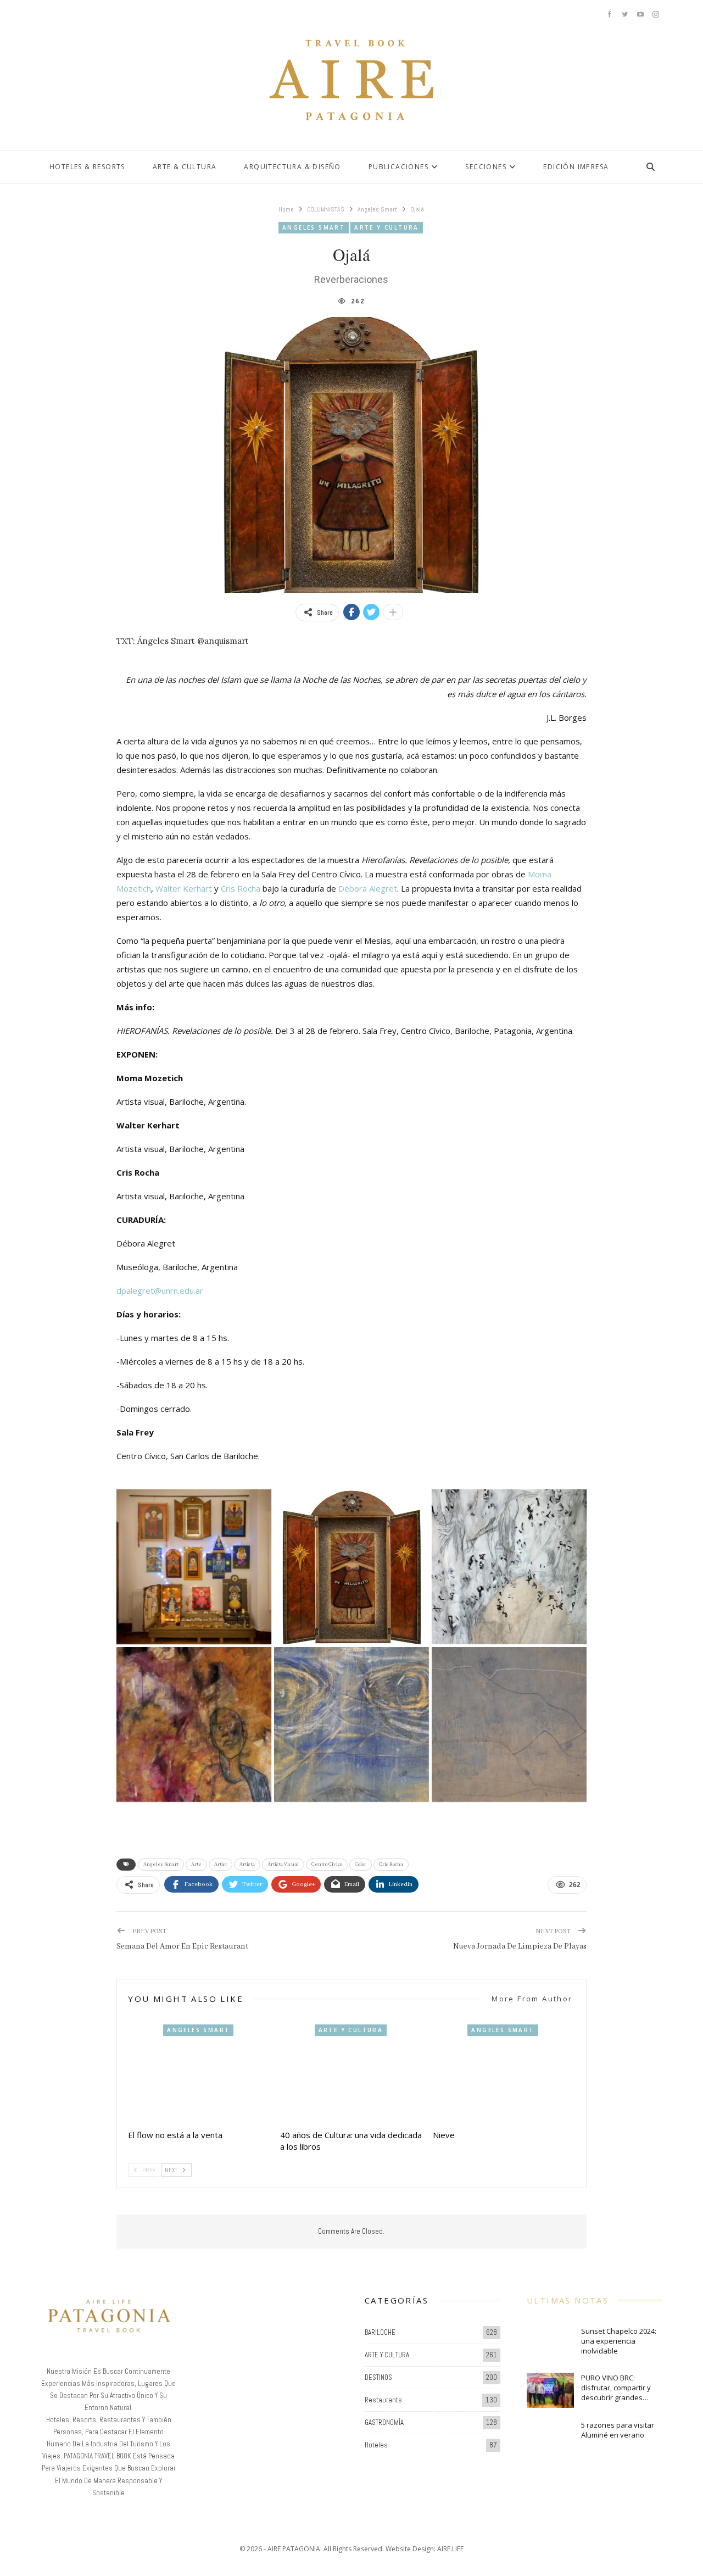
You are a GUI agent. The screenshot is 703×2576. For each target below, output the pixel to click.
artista (247, 1864)
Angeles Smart (314, 227)
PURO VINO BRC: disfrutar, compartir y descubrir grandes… (616, 2388)
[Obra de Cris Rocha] (194, 1567)
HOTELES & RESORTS (87, 167)
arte (196, 1864)
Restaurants (383, 2400)
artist (221, 1864)
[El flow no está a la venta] (199, 2074)
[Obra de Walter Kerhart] (509, 1567)
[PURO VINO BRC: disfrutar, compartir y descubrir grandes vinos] (550, 2390)
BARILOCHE (380, 2332)
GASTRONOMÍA (384, 2422)
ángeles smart (161, 1864)
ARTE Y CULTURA (387, 227)
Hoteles (376, 2445)
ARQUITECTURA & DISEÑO (292, 167)
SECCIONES (486, 167)
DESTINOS (378, 2377)
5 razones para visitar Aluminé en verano (618, 2430)
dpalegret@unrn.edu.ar (160, 1290)
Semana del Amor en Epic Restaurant (182, 1946)
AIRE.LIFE (450, 2549)
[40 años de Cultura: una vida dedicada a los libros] (351, 2074)
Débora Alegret (368, 888)
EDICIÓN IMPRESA (576, 167)
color (361, 1864)
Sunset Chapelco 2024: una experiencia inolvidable (619, 2341)
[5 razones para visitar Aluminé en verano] (550, 2438)
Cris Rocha (241, 888)
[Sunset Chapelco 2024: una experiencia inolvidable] (550, 2344)
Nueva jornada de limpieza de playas (520, 1946)
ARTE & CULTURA (185, 167)
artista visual (283, 1864)
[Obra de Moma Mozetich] (351, 1724)
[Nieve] (504, 2074)
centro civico (327, 1864)
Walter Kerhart (184, 888)
